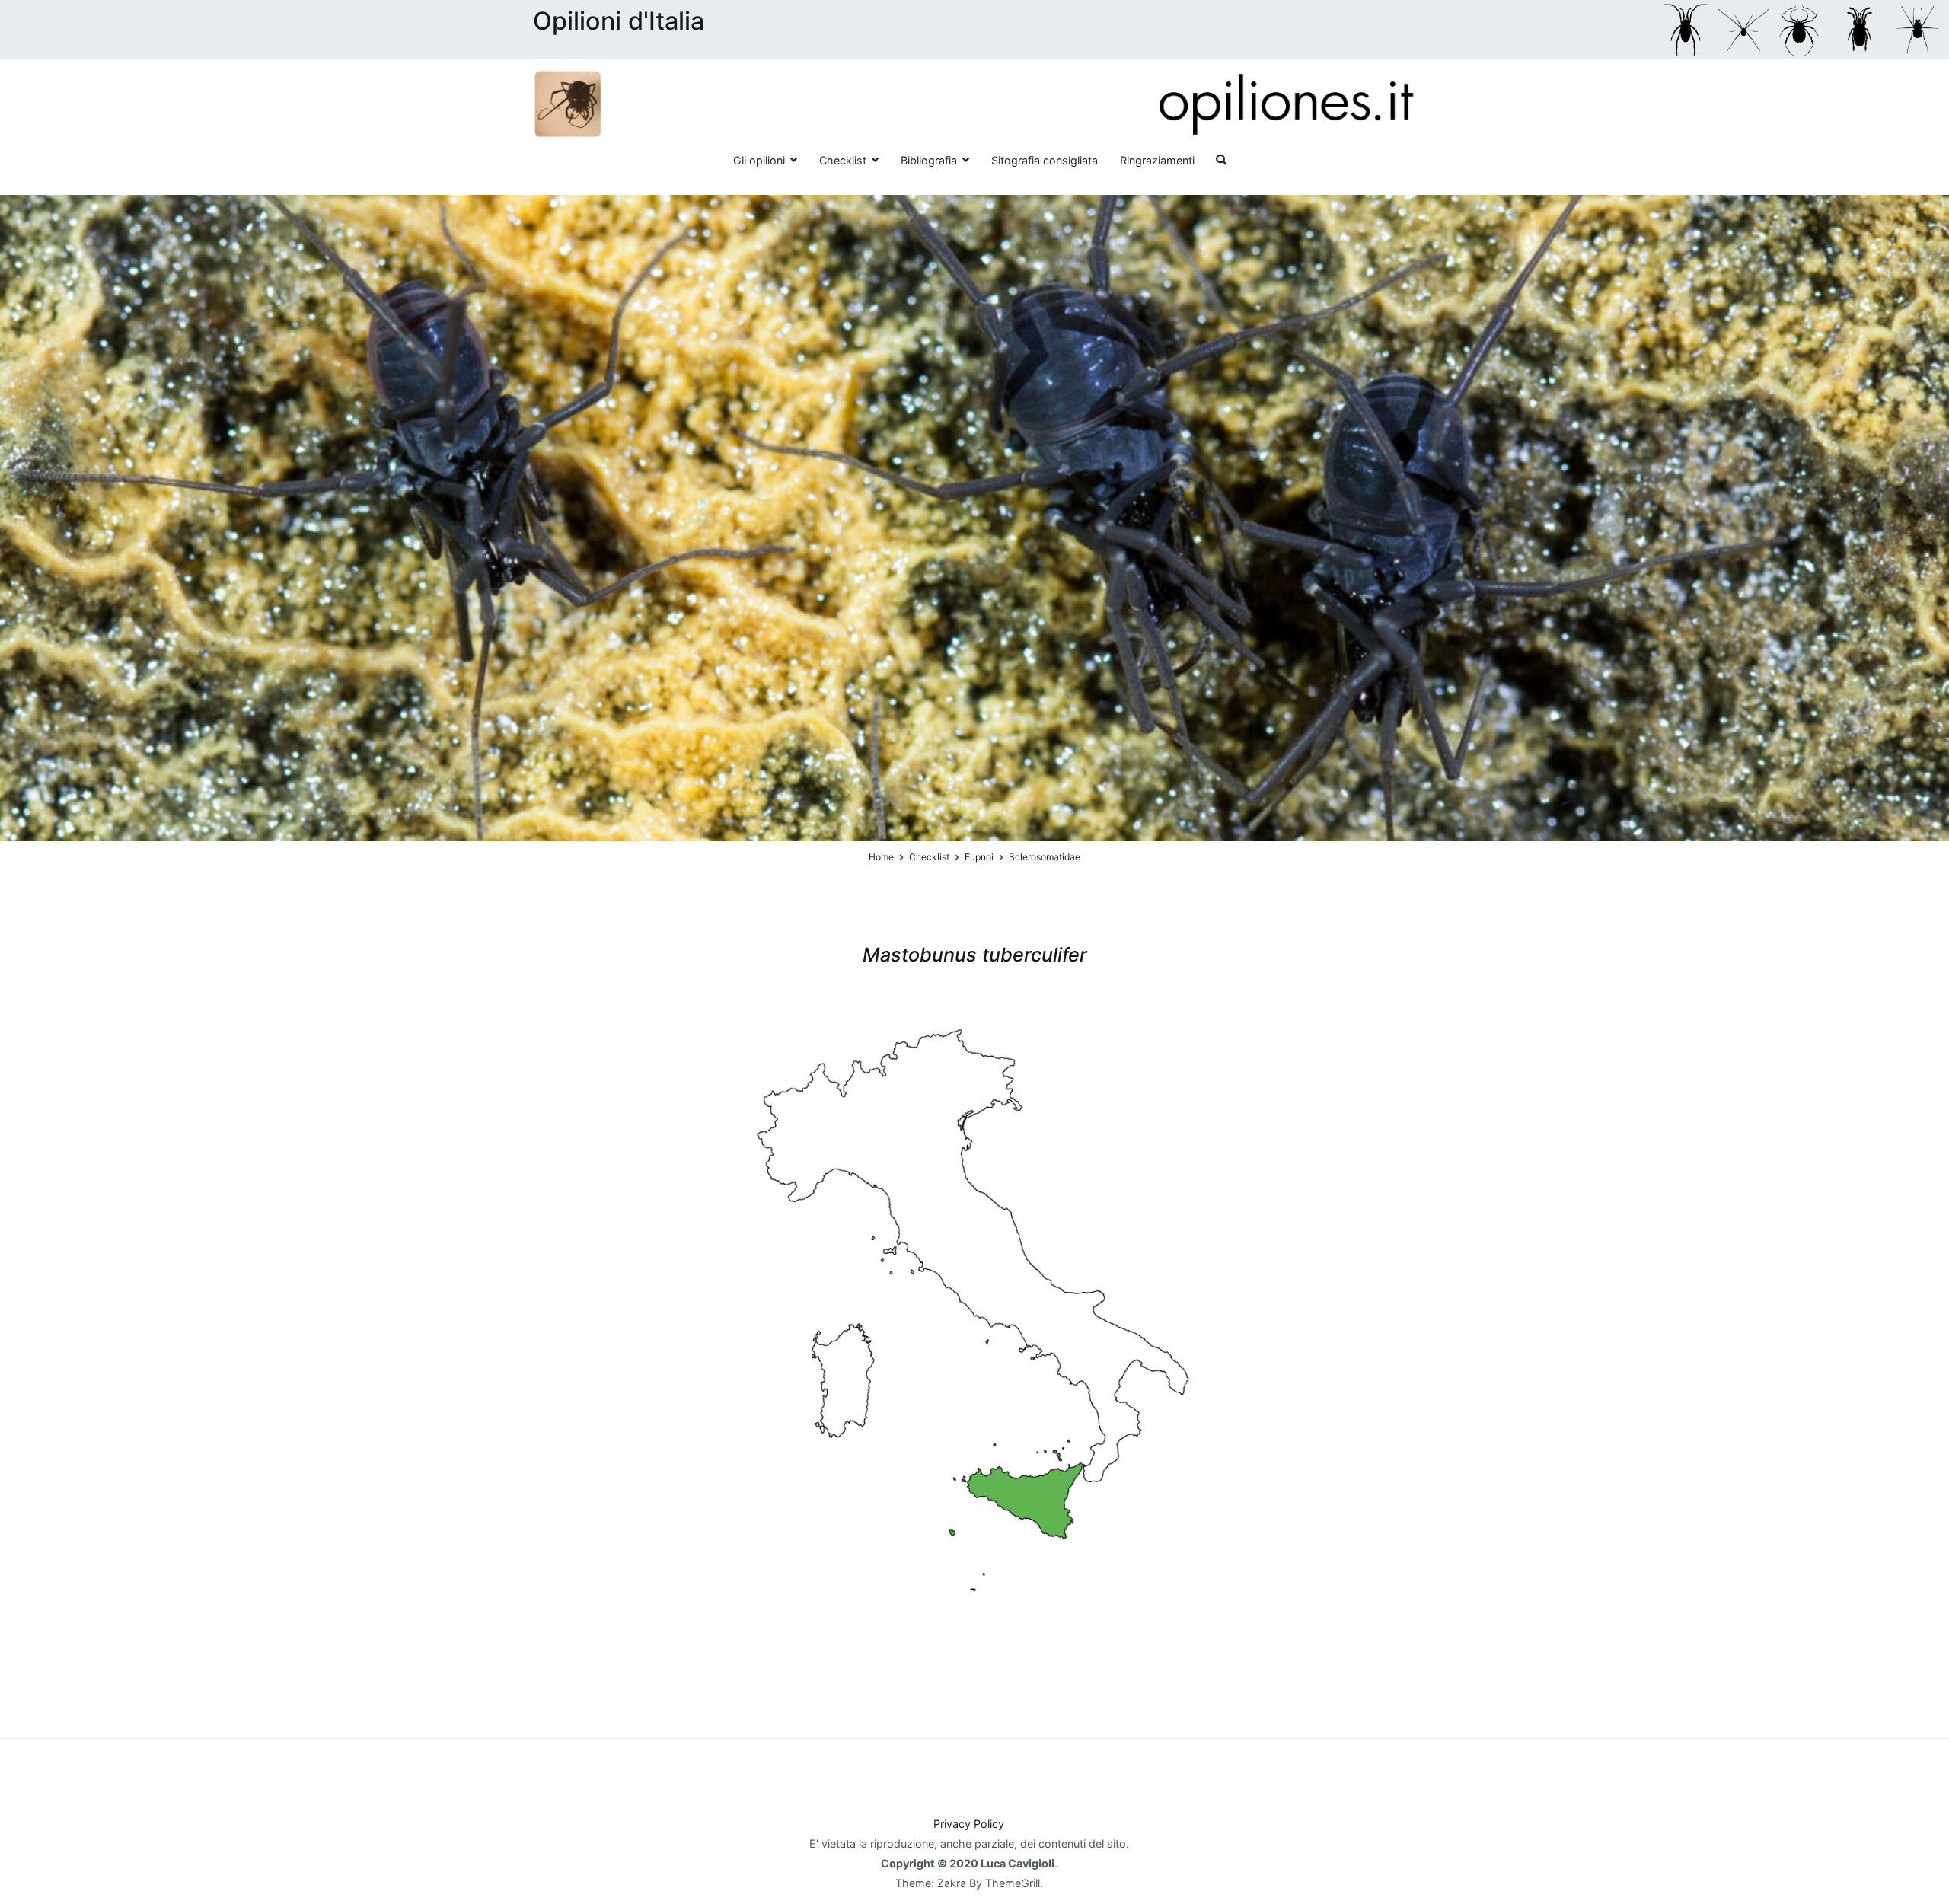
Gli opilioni (759, 160)
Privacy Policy (969, 1824)
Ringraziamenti (1157, 160)
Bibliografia (929, 160)
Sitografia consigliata (1045, 160)
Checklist (843, 160)
